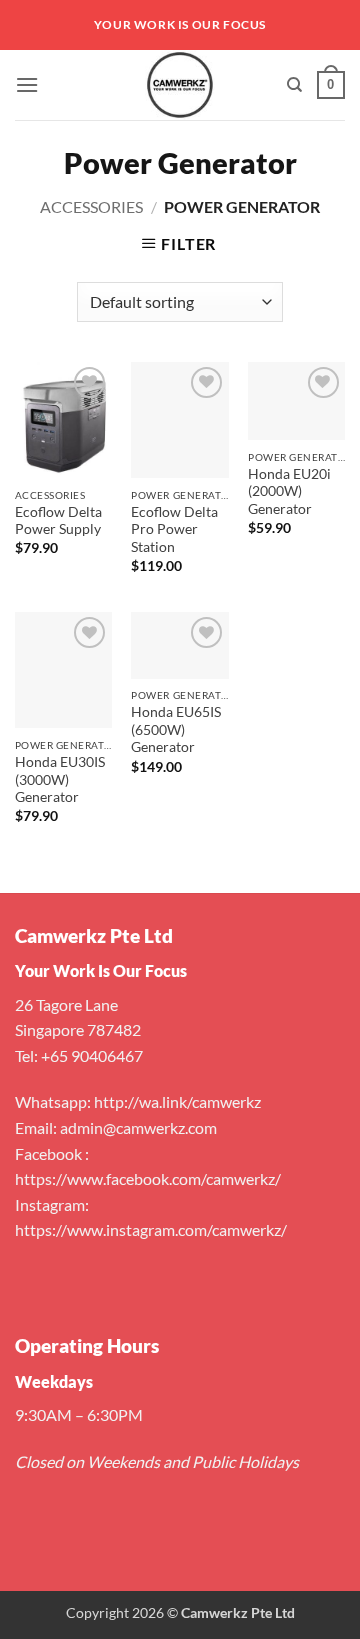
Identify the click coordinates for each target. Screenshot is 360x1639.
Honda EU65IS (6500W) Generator (176, 729)
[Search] (294, 85)
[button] (27, 84)
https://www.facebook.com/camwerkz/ (148, 1178)
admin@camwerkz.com (138, 1127)
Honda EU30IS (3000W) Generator (60, 779)
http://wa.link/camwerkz (177, 1101)
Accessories (91, 206)
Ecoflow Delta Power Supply (58, 521)
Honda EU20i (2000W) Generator (289, 491)
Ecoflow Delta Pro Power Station (174, 529)
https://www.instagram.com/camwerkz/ (151, 1229)
